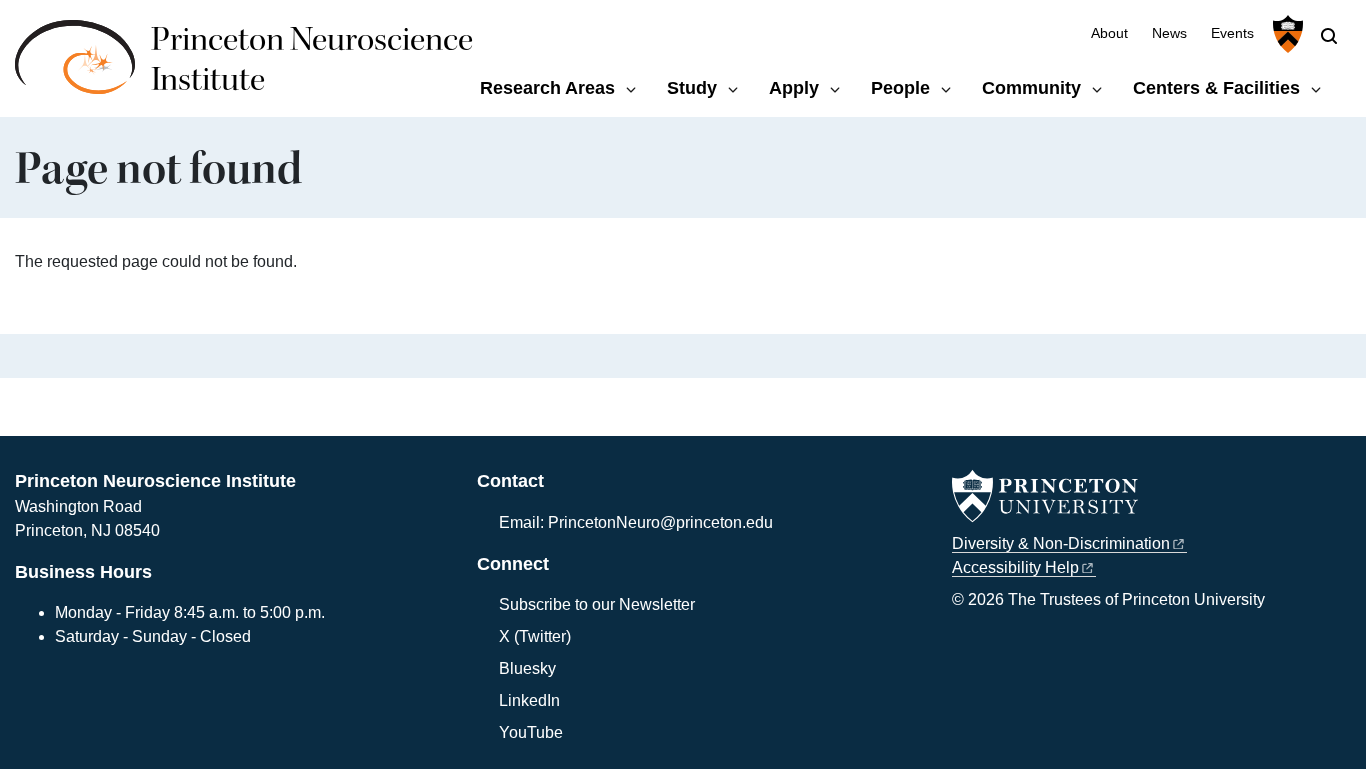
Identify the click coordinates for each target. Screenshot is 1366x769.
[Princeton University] (1285, 34)
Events (1232, 33)
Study (692, 88)
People (900, 88)
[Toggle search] (1329, 36)
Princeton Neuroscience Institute (312, 59)
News (1169, 33)
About (1109, 33)
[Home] (83, 67)
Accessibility (1015, 567)
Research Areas (547, 88)
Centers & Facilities (1216, 88)
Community (1031, 88)
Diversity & (1061, 543)
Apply (794, 88)
